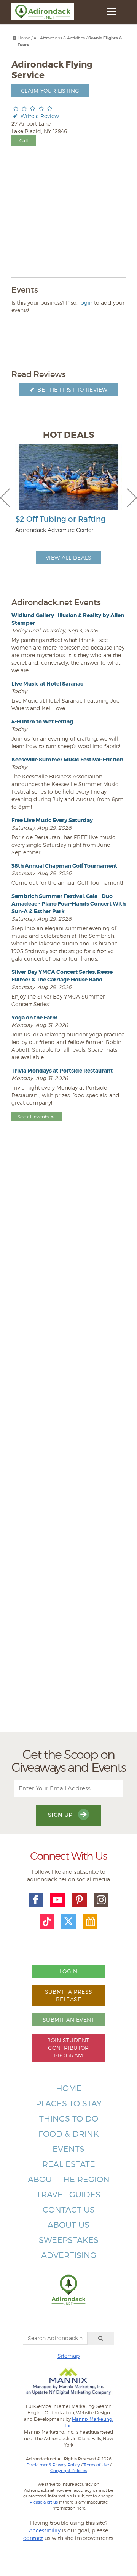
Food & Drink (69, 2134)
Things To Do (69, 2119)
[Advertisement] (68, 1444)
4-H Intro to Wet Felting (42, 722)
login (86, 303)
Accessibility (45, 2530)
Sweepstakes (69, 2240)
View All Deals (68, 558)
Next (132, 498)
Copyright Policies (68, 2471)
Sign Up (61, 1815)
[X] (68, 1922)
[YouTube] (57, 1900)
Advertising (69, 2255)
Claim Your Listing (50, 90)
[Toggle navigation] (111, 11)
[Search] (101, 2338)
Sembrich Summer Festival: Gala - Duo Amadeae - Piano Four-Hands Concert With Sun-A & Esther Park (68, 904)
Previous (5, 498)
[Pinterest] (80, 1900)
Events (68, 2149)
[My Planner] (91, 1922)
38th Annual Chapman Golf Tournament (64, 866)
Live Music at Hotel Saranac (47, 684)
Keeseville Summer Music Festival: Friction (67, 760)
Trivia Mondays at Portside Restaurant (62, 1071)
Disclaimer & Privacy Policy (53, 2465)
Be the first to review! (72, 389)
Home (24, 38)
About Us (68, 2225)
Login (68, 1971)
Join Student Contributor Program (68, 2048)
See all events (33, 1117)
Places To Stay (69, 2103)
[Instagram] (102, 1900)
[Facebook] (36, 1900)
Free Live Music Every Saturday (52, 820)
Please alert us (44, 2502)
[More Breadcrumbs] (14, 38)
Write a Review (39, 116)
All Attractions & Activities (59, 38)
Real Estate (69, 2164)
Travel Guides (68, 2195)
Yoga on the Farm (35, 1018)
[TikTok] (47, 1922)
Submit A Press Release (69, 1995)
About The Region (69, 2179)
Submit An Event (68, 2020)
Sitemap (68, 2356)
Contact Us (69, 2210)
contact (33, 2538)
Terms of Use (96, 2465)
